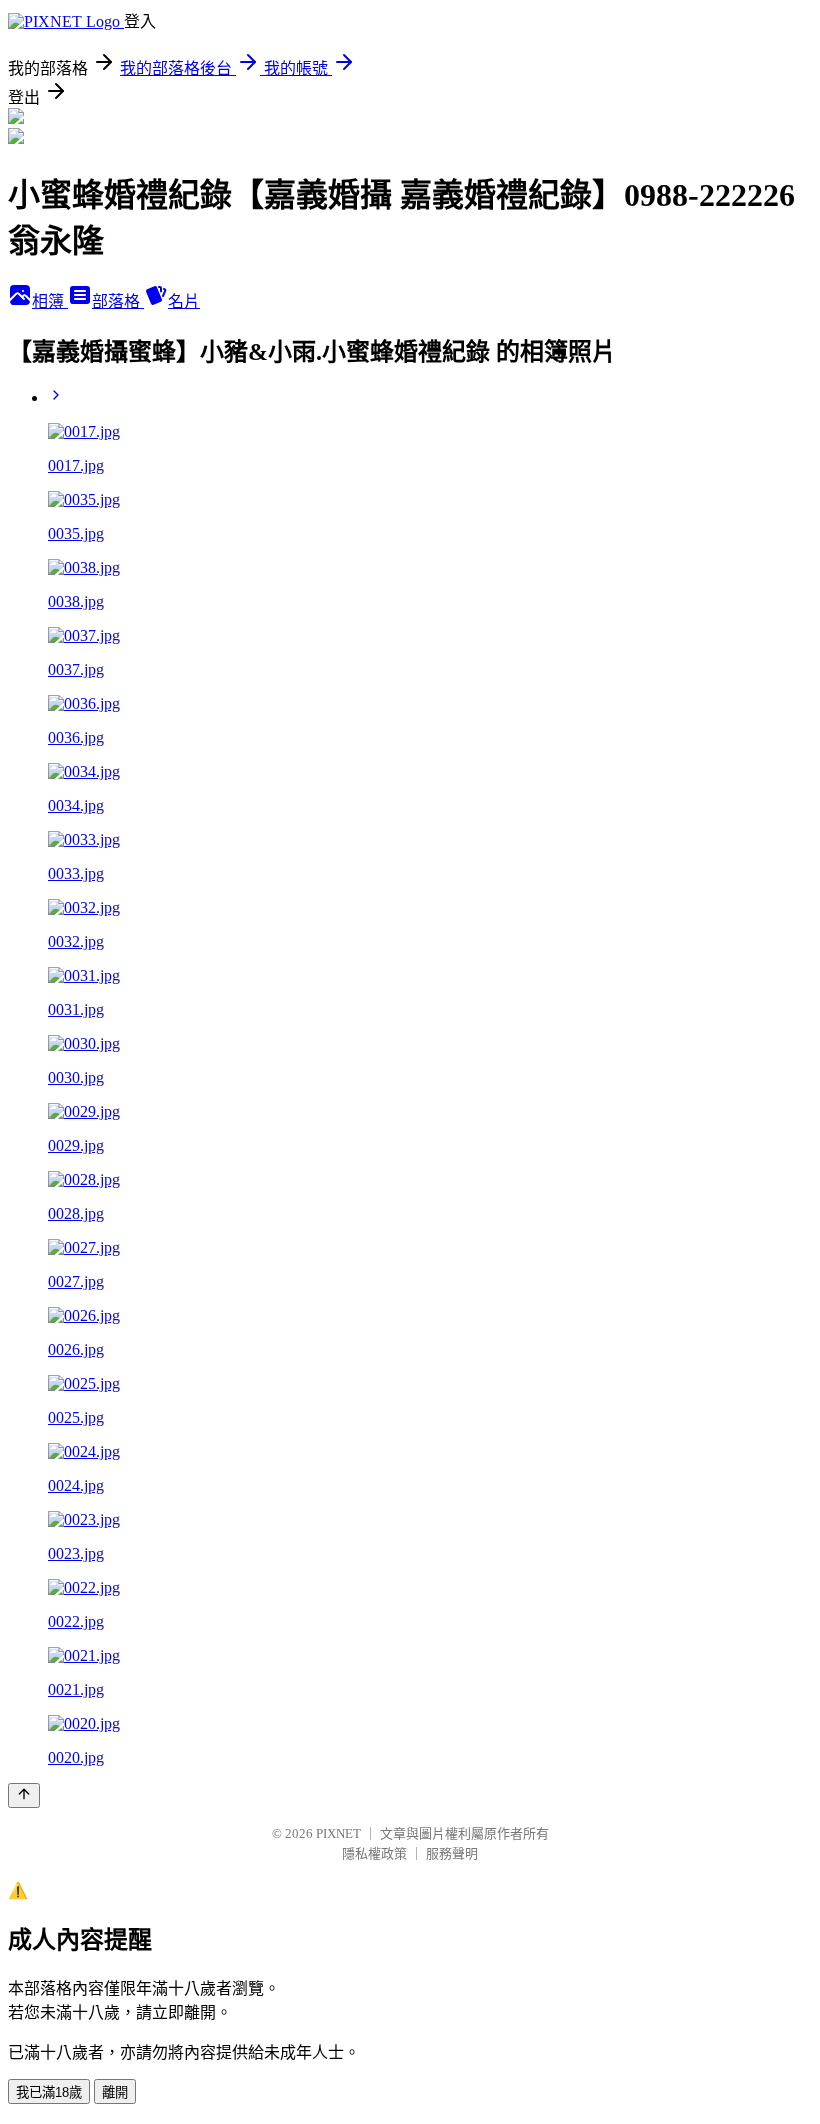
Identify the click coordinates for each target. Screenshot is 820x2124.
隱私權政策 (374, 1853)
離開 (115, 2092)
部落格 (118, 301)
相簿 (50, 301)
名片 (184, 301)
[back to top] (24, 1795)
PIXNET (338, 1833)
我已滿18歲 (49, 2092)
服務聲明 (452, 1853)
